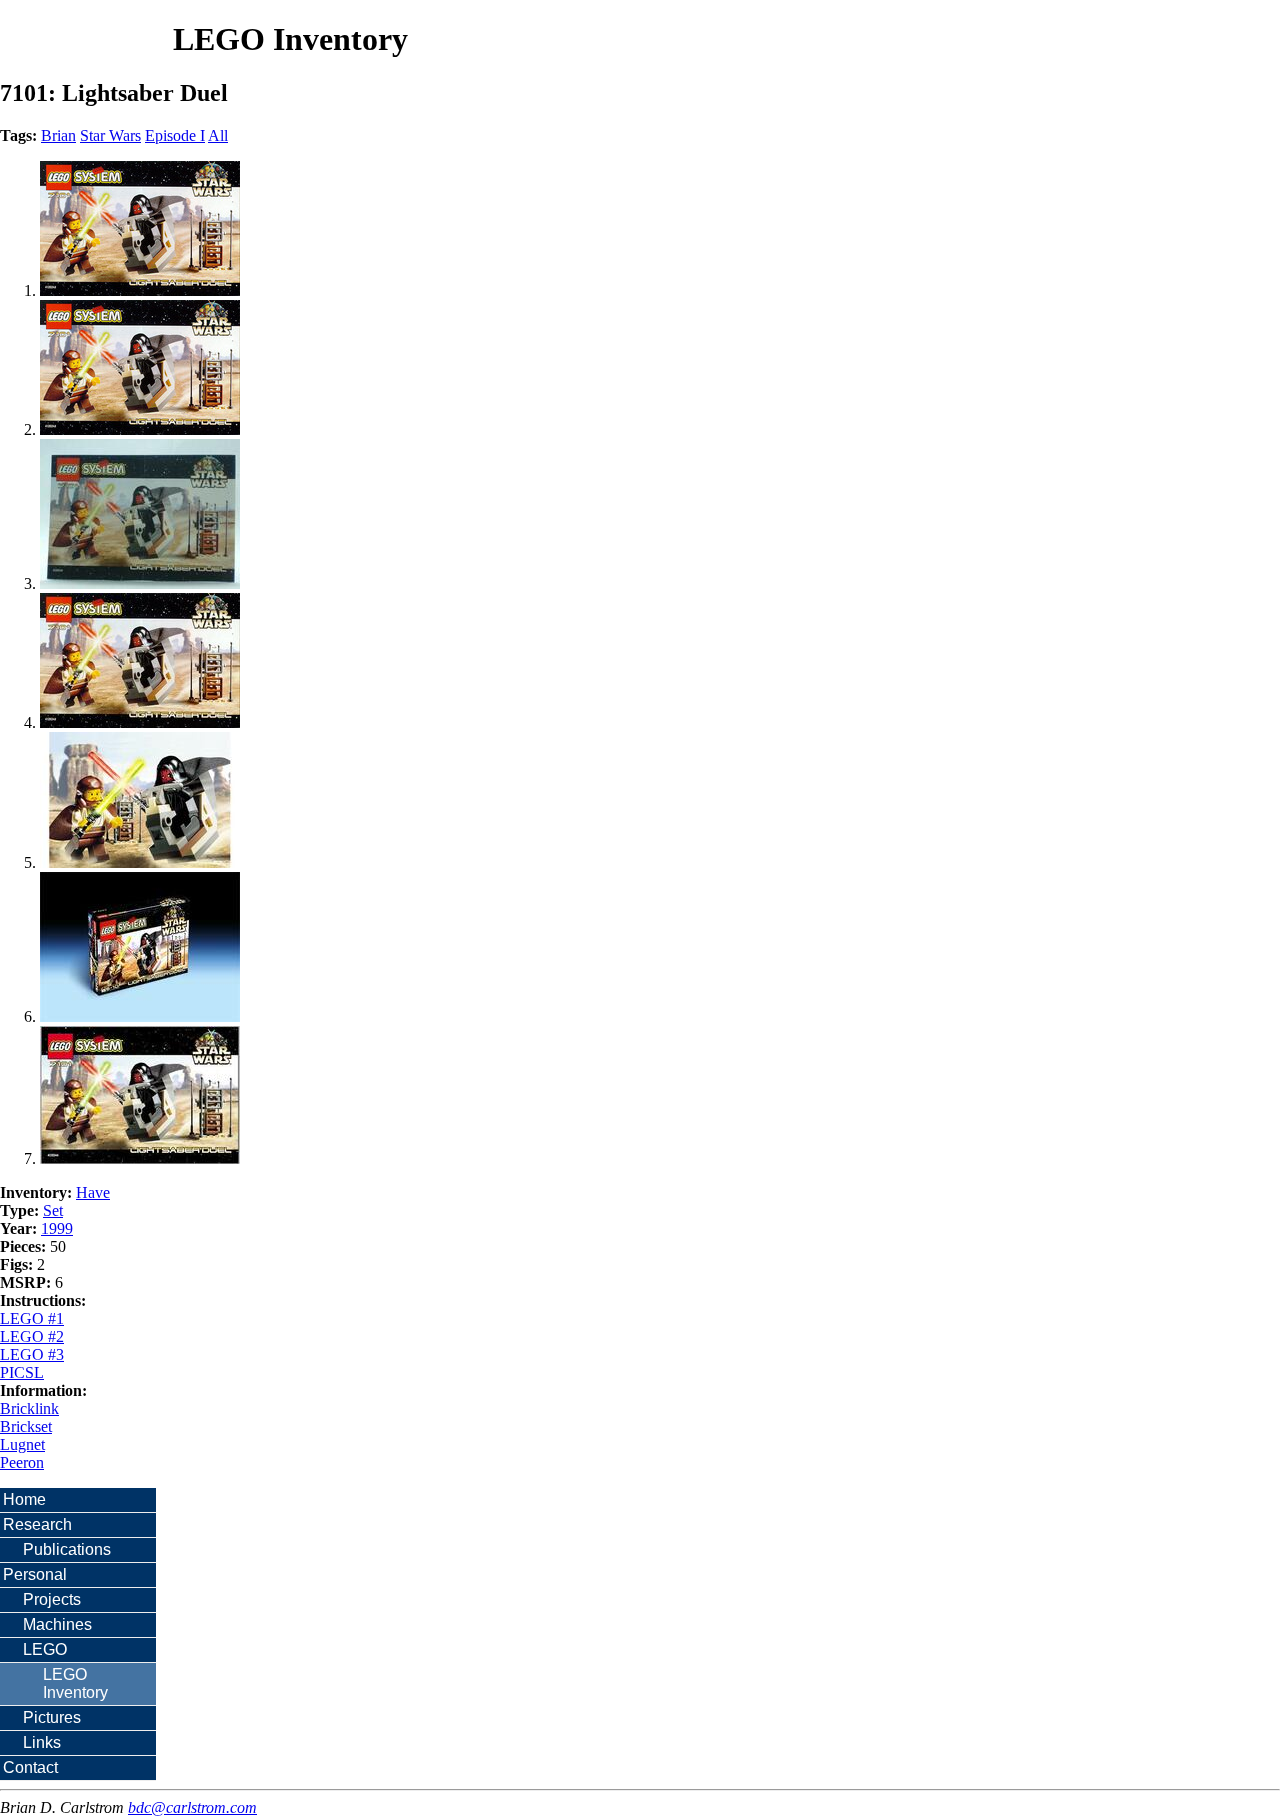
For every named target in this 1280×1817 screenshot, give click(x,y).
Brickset (26, 1426)
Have (93, 1192)
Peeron (22, 1462)
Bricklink (29, 1408)
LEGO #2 (32, 1336)
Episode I (175, 135)
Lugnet (22, 1444)
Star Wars (110, 135)
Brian (58, 135)
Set (53, 1210)
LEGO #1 (32, 1318)
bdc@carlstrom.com (192, 1807)
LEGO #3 (32, 1354)
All (218, 135)
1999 (57, 1228)
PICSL (22, 1372)
